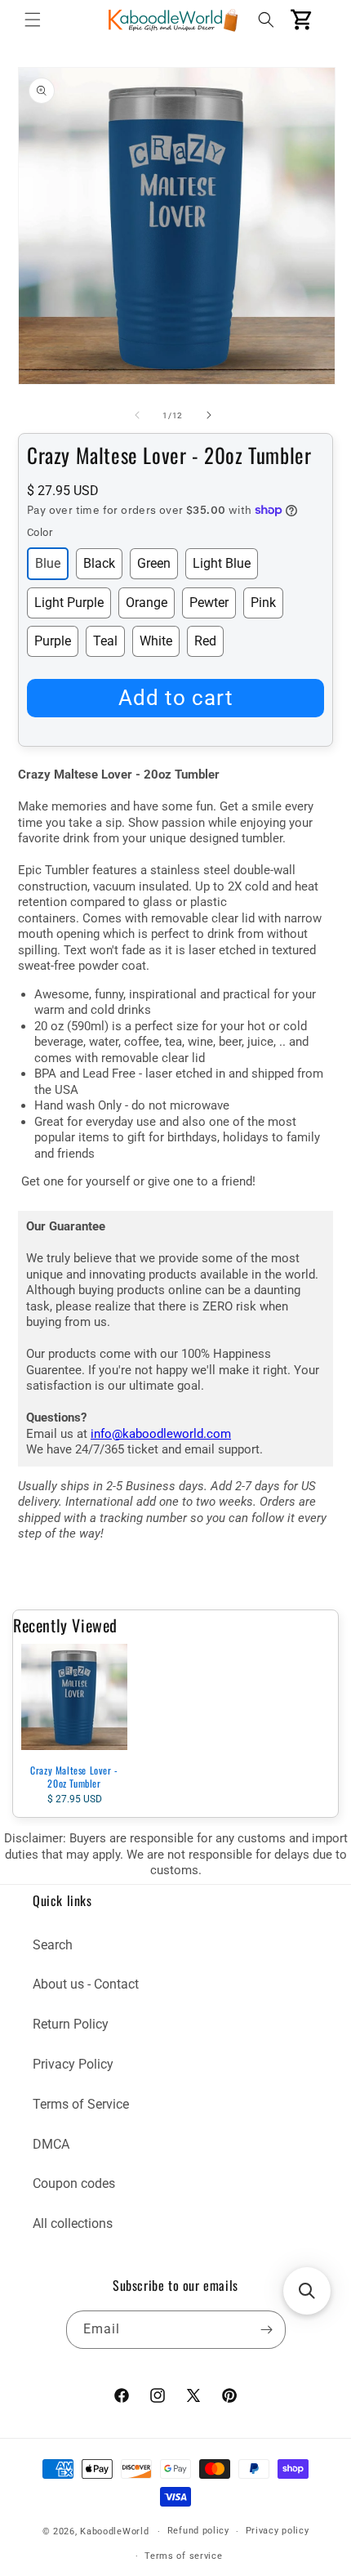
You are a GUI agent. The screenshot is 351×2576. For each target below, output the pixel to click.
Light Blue (222, 563)
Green (154, 563)
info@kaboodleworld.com (161, 1434)
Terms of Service (81, 2104)
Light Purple (69, 603)
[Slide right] (209, 415)
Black (99, 563)
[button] (33, 20)
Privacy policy (278, 2531)
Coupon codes (74, 2183)
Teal (105, 641)
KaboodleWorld (114, 2531)
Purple (53, 641)
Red (205, 641)
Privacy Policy (73, 2064)
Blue (48, 563)
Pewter (209, 603)
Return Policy (71, 2024)
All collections (73, 2223)
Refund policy (198, 2531)
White (156, 641)
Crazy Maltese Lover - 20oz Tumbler (74, 1777)
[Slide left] (137, 415)
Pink (263, 603)
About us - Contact (86, 1984)
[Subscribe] (267, 2330)
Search (53, 1945)
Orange (147, 603)
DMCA (51, 2144)
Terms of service (183, 2556)
